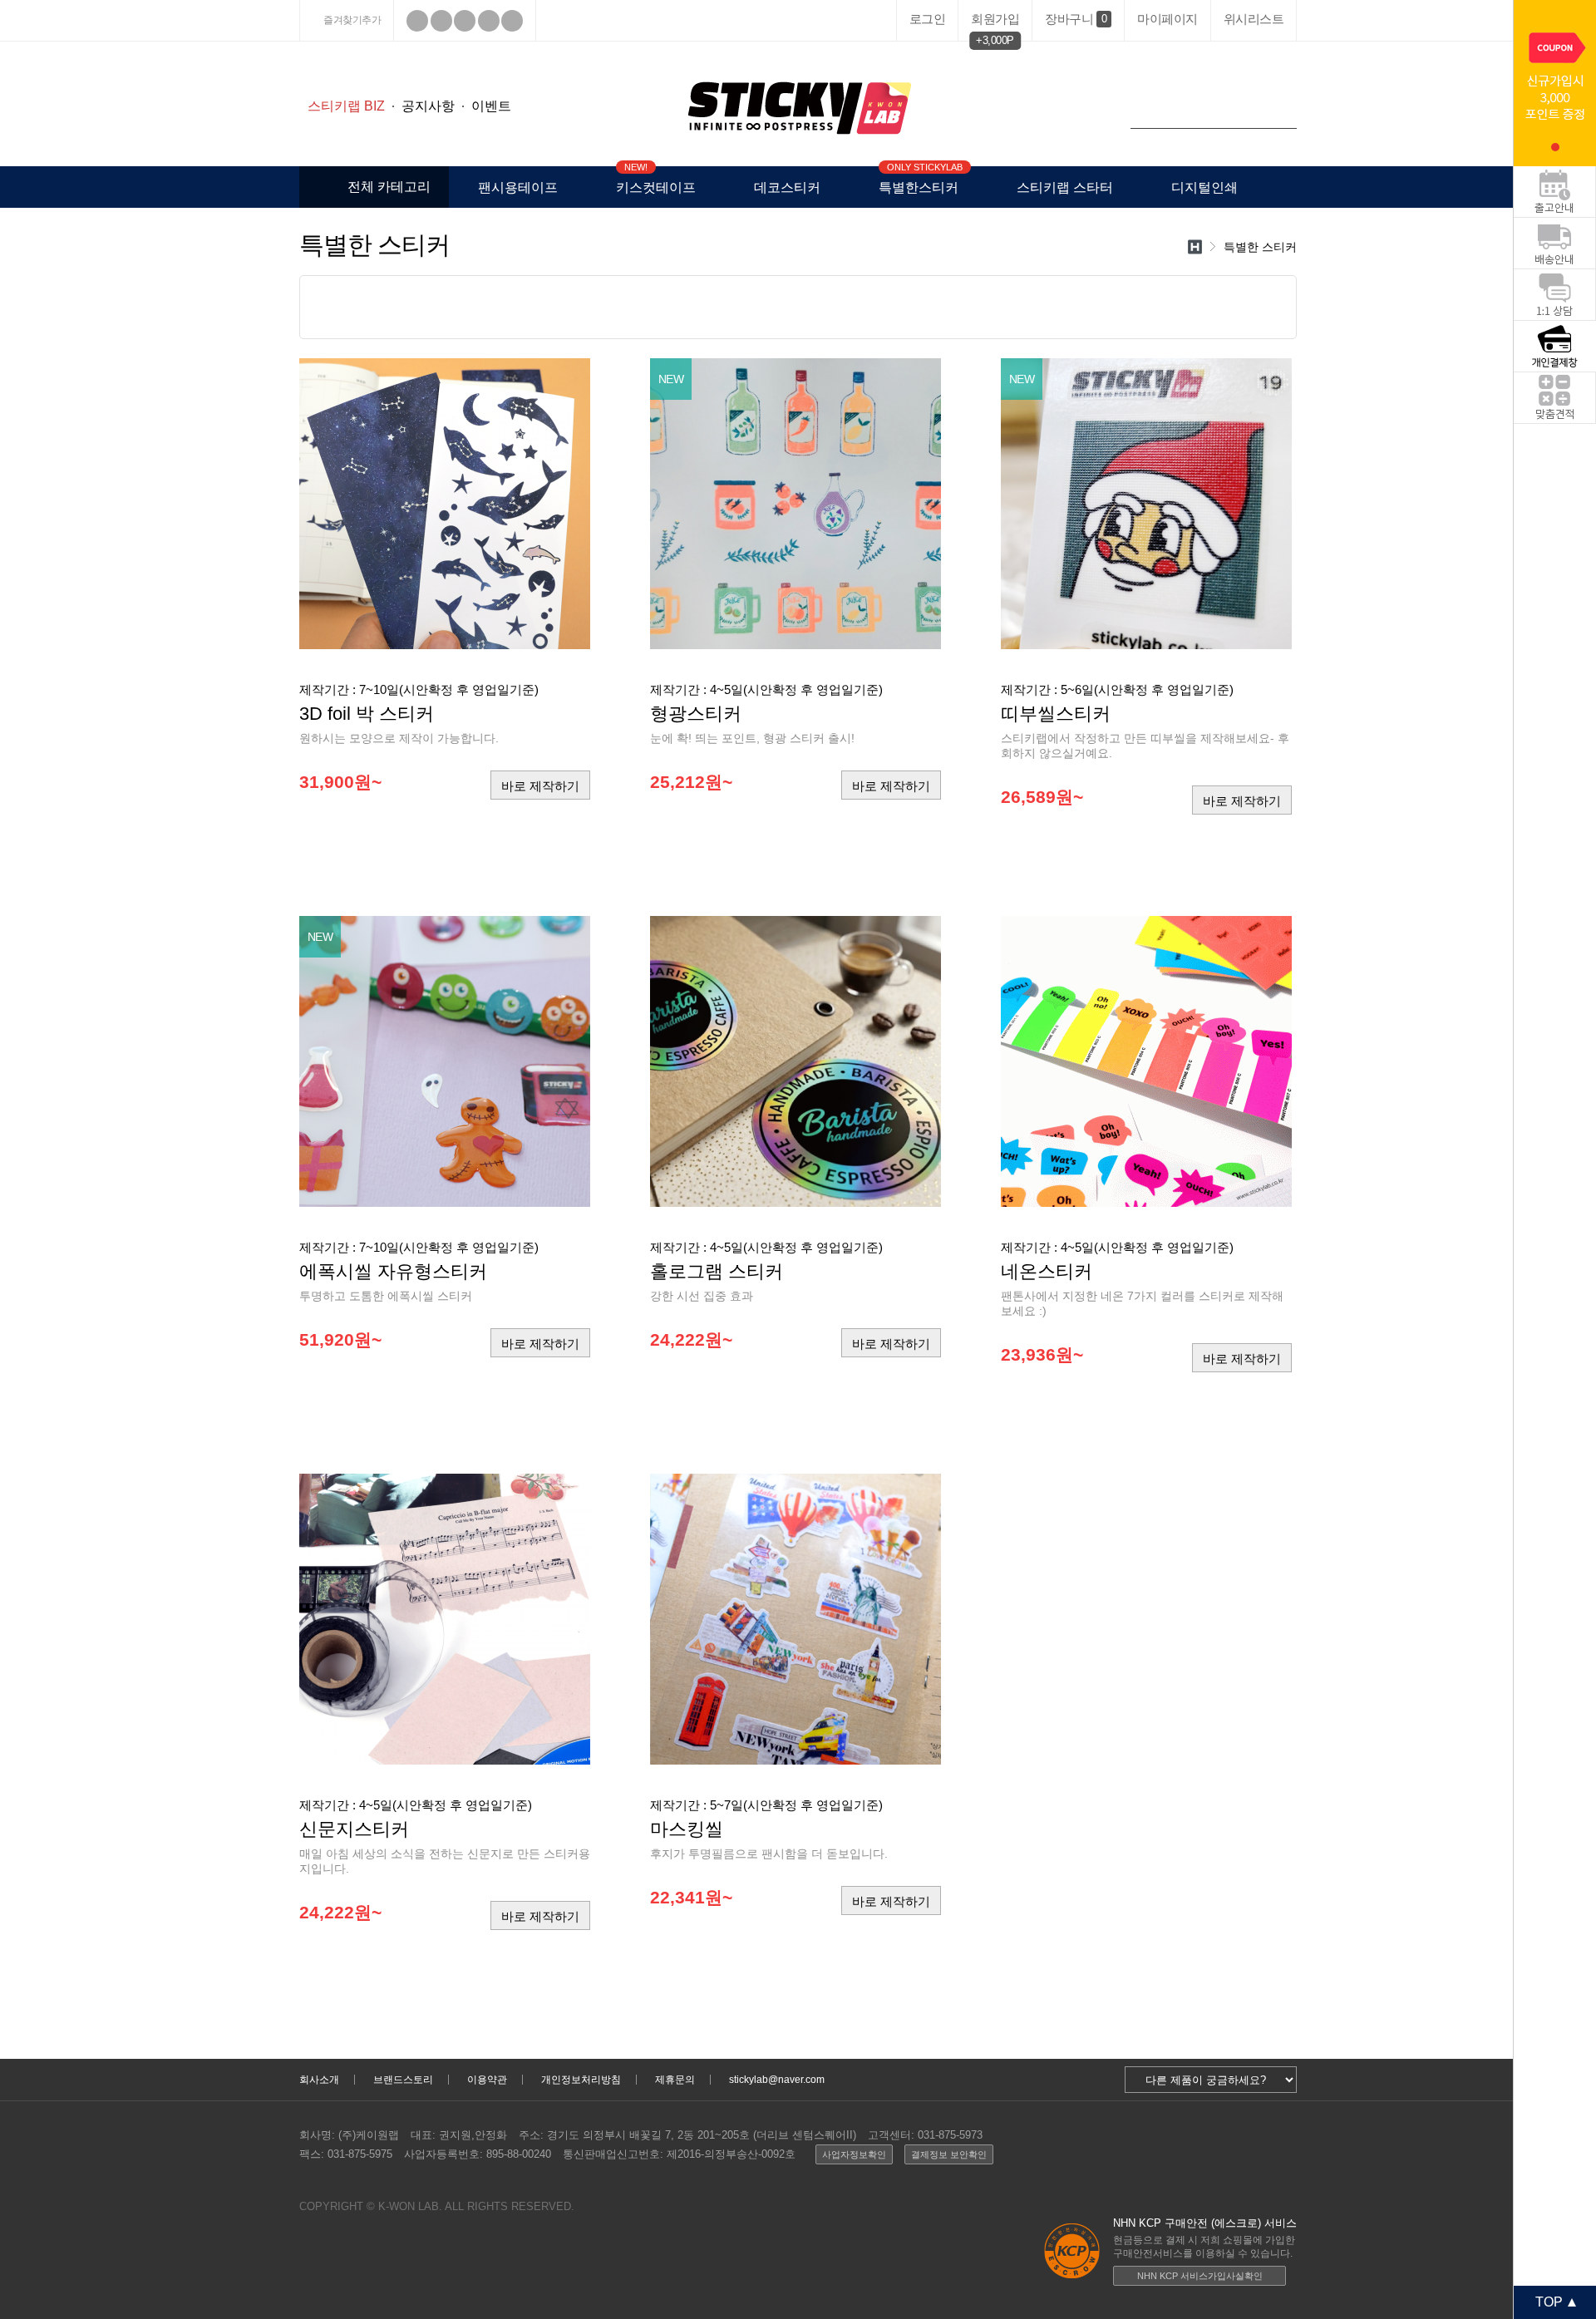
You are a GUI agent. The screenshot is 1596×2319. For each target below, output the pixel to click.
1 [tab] (1555, 147)
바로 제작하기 (540, 786)
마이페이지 (1167, 19)
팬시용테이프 (518, 187)
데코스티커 (787, 187)
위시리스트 (1254, 19)
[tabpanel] (1555, 83)
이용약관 (487, 2080)
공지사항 (428, 106)
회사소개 (319, 2080)
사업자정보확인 (854, 2154)
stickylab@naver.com (777, 2080)
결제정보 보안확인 (949, 2154)
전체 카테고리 (389, 187)
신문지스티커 (354, 1829)
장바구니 (1076, 19)
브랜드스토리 (403, 2080)
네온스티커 (1047, 1271)
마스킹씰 (687, 1829)
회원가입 (995, 22)
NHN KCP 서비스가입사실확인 (1200, 2276)
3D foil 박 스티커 (367, 714)
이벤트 (491, 106)
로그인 (928, 19)
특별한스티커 (919, 181)
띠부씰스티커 (1056, 714)
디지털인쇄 (1204, 187)
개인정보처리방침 (581, 2080)
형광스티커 (696, 714)
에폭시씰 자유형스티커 (393, 1271)
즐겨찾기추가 (351, 20)
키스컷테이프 (656, 181)
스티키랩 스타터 (1065, 187)
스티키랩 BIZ (346, 106)
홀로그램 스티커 (717, 1271)
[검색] (1280, 112)
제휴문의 (675, 2080)
